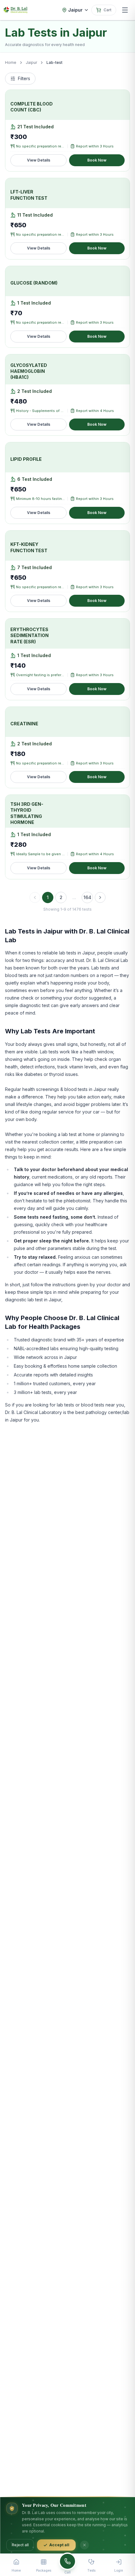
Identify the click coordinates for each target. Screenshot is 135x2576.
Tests (91, 2570)
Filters (24, 78)
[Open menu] (125, 10)
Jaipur (31, 62)
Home (11, 62)
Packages (44, 2570)
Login (119, 2570)
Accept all (59, 2545)
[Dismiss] (84, 2545)
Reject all (20, 2545)
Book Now (97, 160)
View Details (39, 160)
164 (87, 897)
